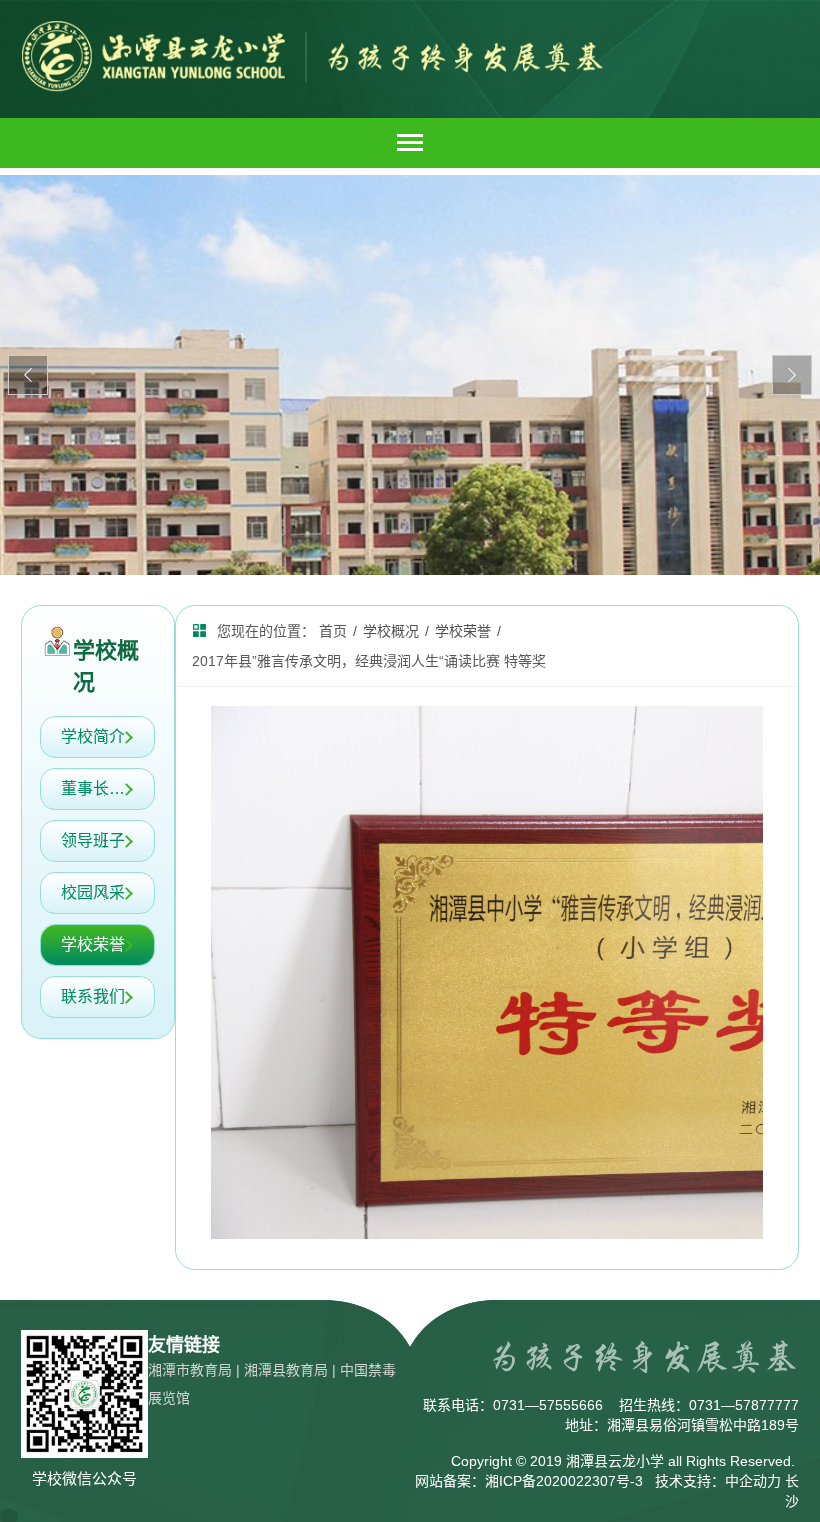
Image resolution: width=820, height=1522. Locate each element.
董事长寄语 (101, 788)
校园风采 (93, 892)
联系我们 (93, 996)
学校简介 (93, 736)
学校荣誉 (93, 944)
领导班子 (93, 840)
